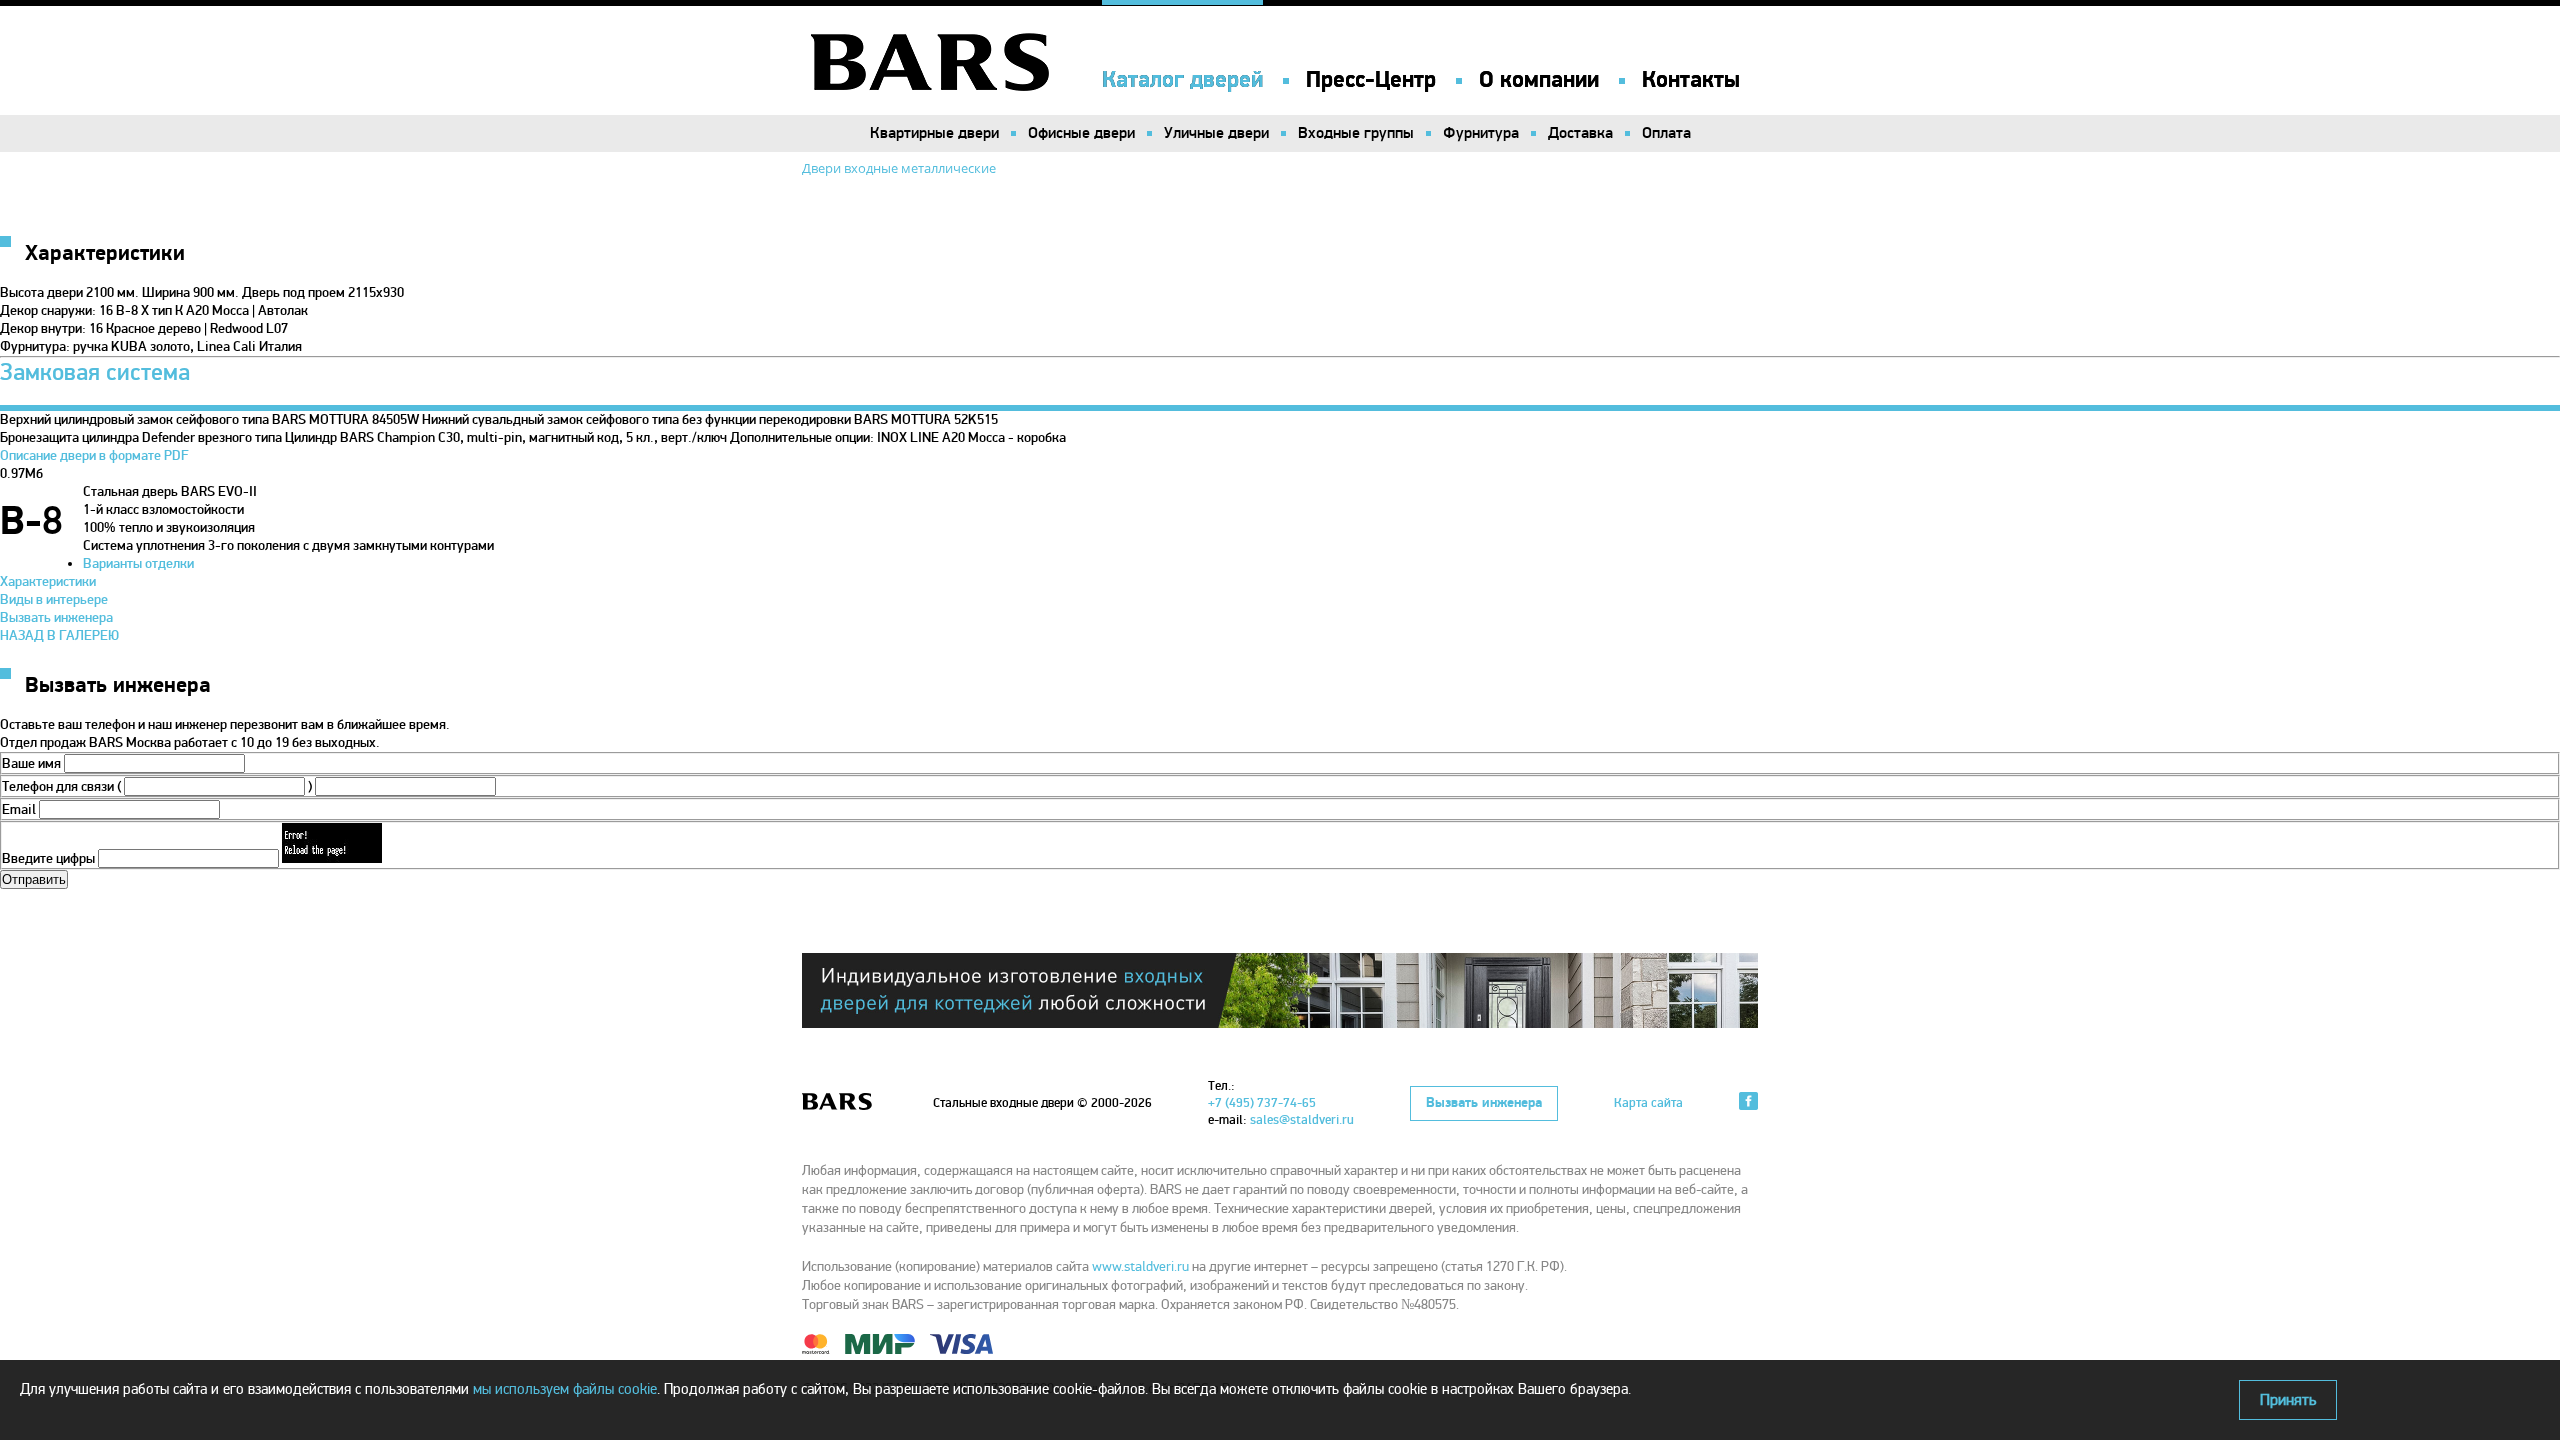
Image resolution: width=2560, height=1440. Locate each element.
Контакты (1691, 80)
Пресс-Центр (1371, 80)
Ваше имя (31, 763)
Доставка (1580, 133)
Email (19, 809)
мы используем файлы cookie (565, 1389)
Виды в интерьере (54, 599)
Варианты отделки (138, 563)
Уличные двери (1216, 133)
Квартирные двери (934, 133)
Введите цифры (48, 858)
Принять (2288, 1400)
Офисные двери (1081, 133)
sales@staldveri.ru (1302, 1120)
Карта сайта (1648, 1103)
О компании (1539, 80)
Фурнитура (1481, 133)
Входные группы (1356, 133)
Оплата (1666, 133)
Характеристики (48, 581)
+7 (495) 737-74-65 (1262, 1103)
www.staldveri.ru (1140, 1266)
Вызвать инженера (56, 617)
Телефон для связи (58, 786)
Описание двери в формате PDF (94, 455)
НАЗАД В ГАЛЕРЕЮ (59, 635)
